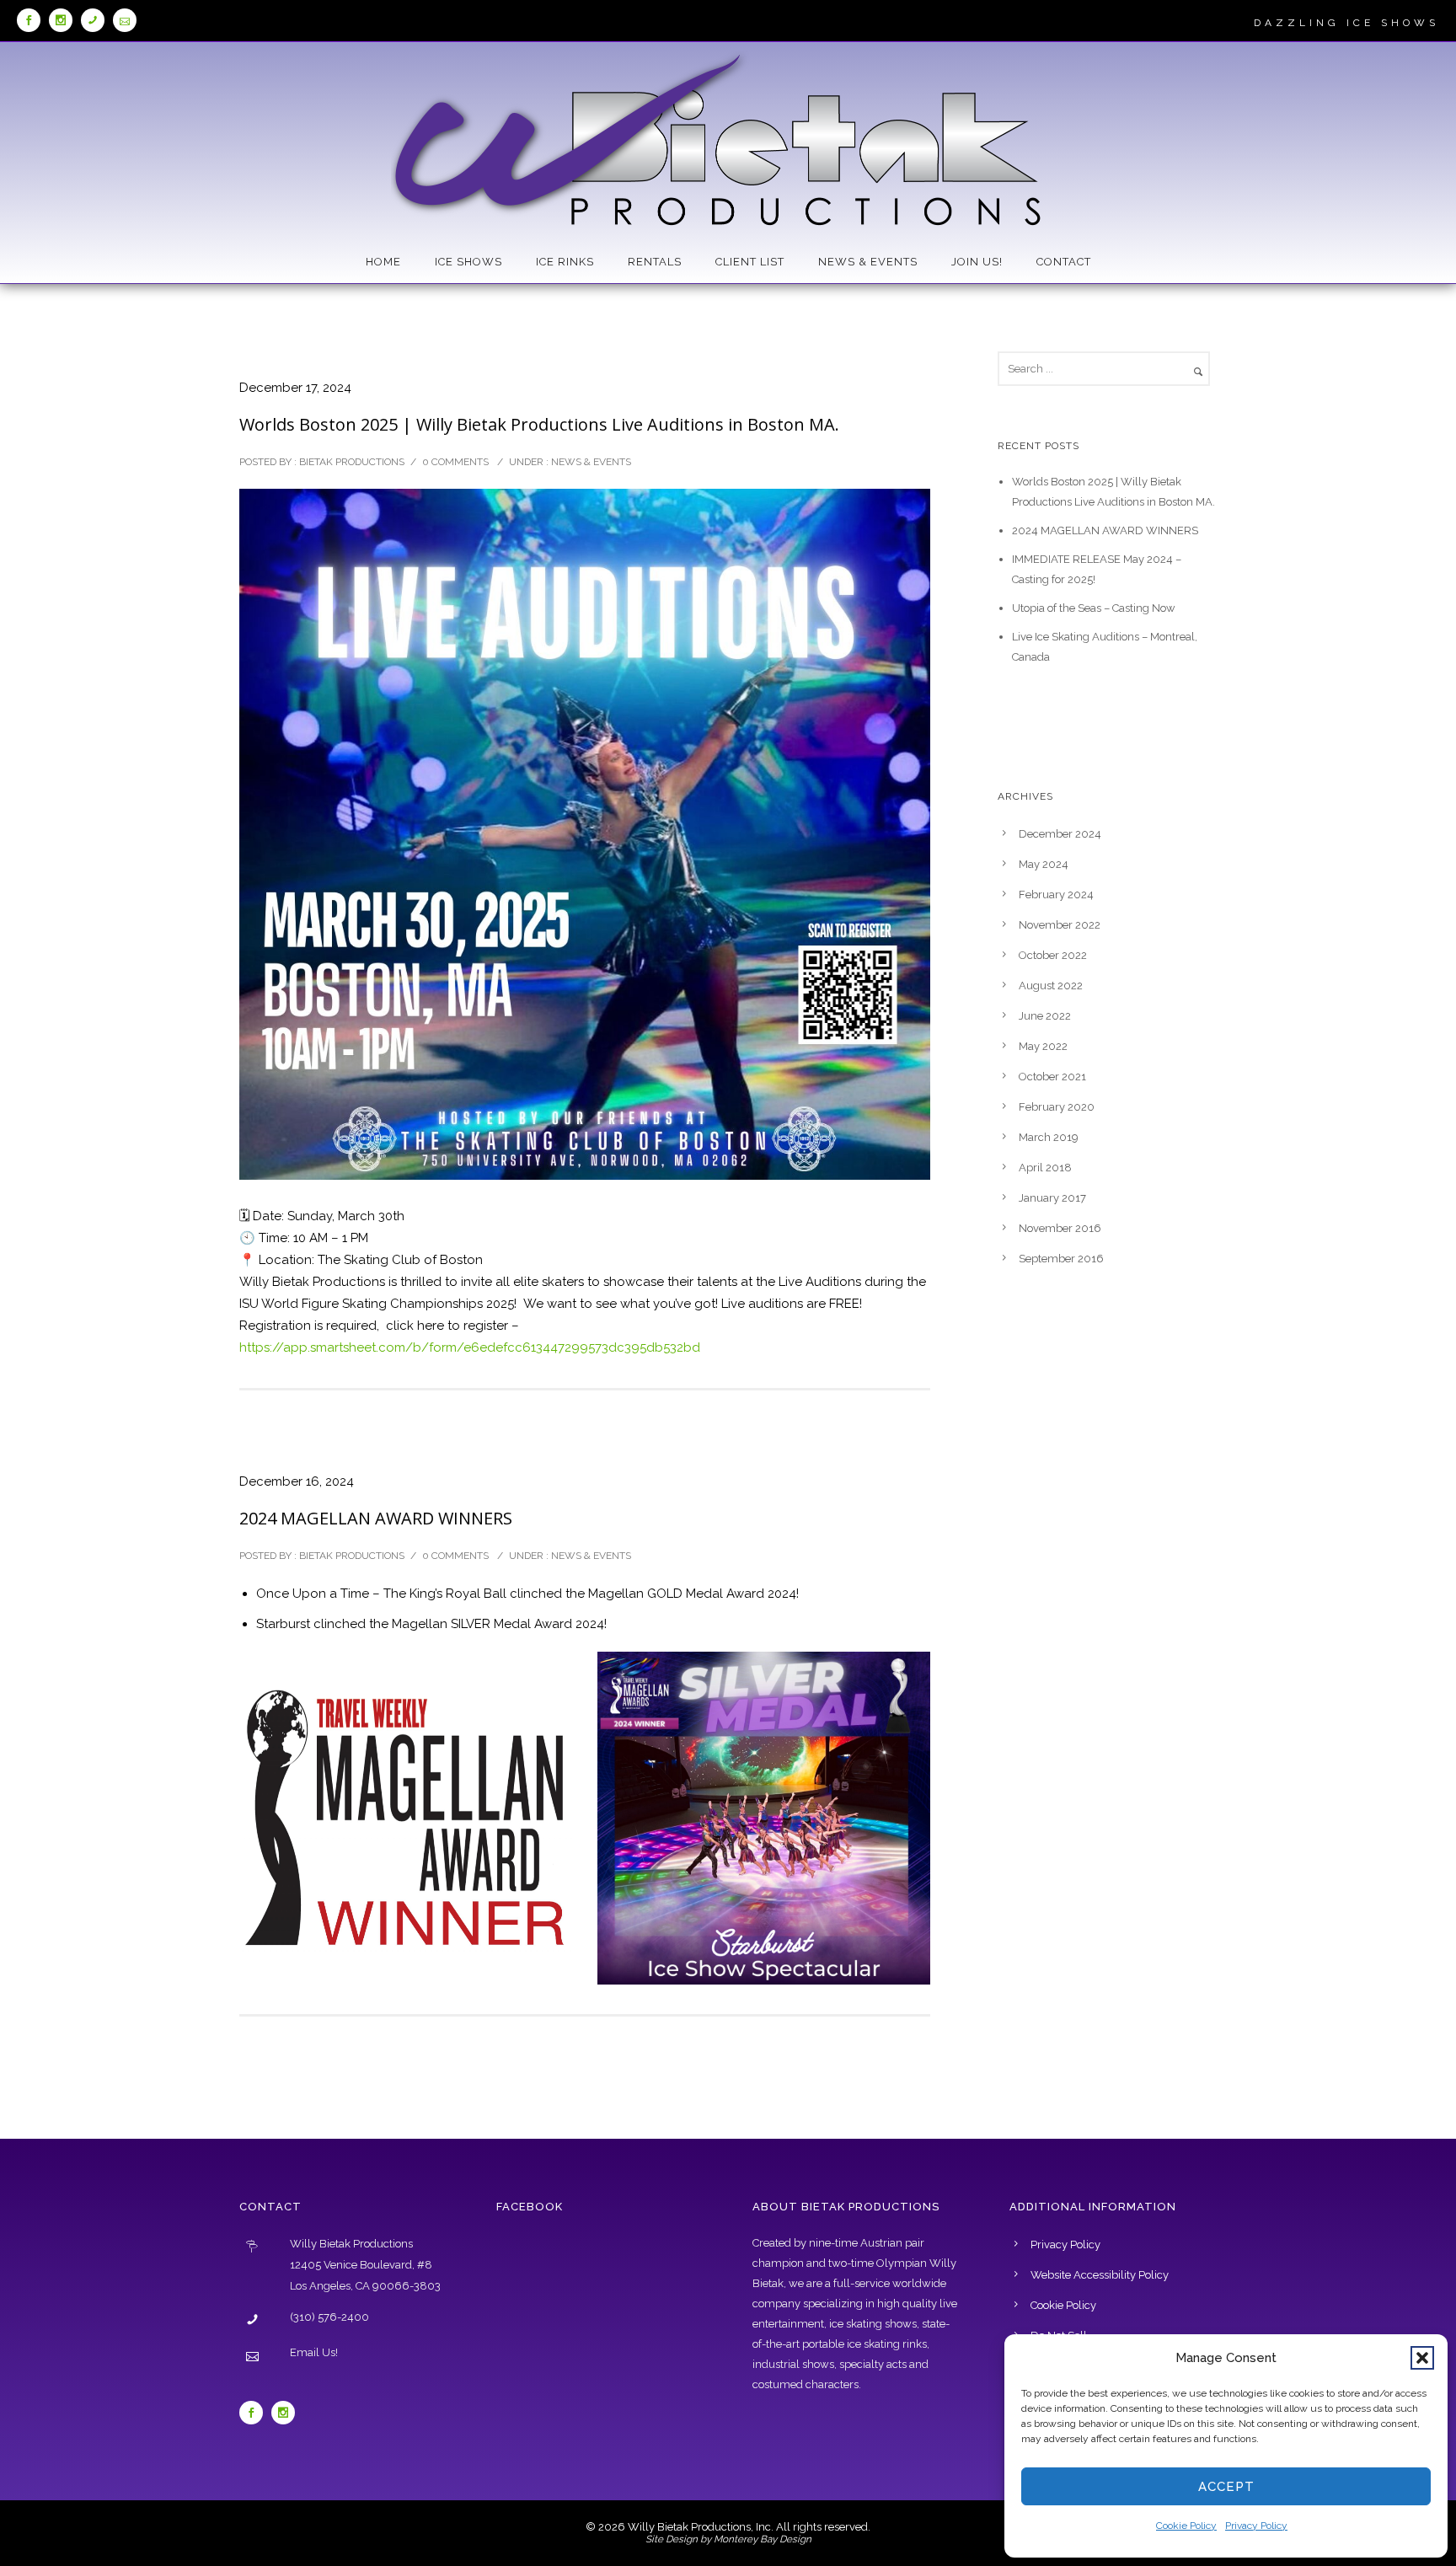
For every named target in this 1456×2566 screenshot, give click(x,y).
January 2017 (1052, 1198)
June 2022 (1045, 1016)
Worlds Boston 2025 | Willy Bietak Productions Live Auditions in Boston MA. (539, 424)
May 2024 (1044, 864)
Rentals (655, 262)
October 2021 (1052, 1077)
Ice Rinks (565, 262)
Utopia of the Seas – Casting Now (1094, 608)
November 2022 (1060, 925)
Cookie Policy (1186, 2526)
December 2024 (1060, 834)
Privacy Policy (1256, 2526)
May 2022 (1043, 1046)
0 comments (455, 462)
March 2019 (1049, 1137)
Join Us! (977, 262)
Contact (1064, 262)
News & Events (868, 262)
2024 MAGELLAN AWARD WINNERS (376, 1518)
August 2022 (1051, 986)
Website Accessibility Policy (1100, 2275)
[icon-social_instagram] (65, 20)
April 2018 (1045, 1168)
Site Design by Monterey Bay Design (728, 2539)
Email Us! (314, 2352)
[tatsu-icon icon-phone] (97, 20)
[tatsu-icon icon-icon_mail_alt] (125, 20)
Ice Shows (468, 262)
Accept (1226, 2487)
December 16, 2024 (297, 1481)
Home (383, 262)
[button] (1422, 2358)
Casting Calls (1051, 712)
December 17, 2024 (295, 388)
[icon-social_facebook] (33, 20)
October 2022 (1053, 955)
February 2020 (1057, 1107)
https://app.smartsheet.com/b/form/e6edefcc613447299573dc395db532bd (470, 1347)
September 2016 (1061, 1259)
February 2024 (1056, 895)
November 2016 (1060, 1228)
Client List (750, 262)
